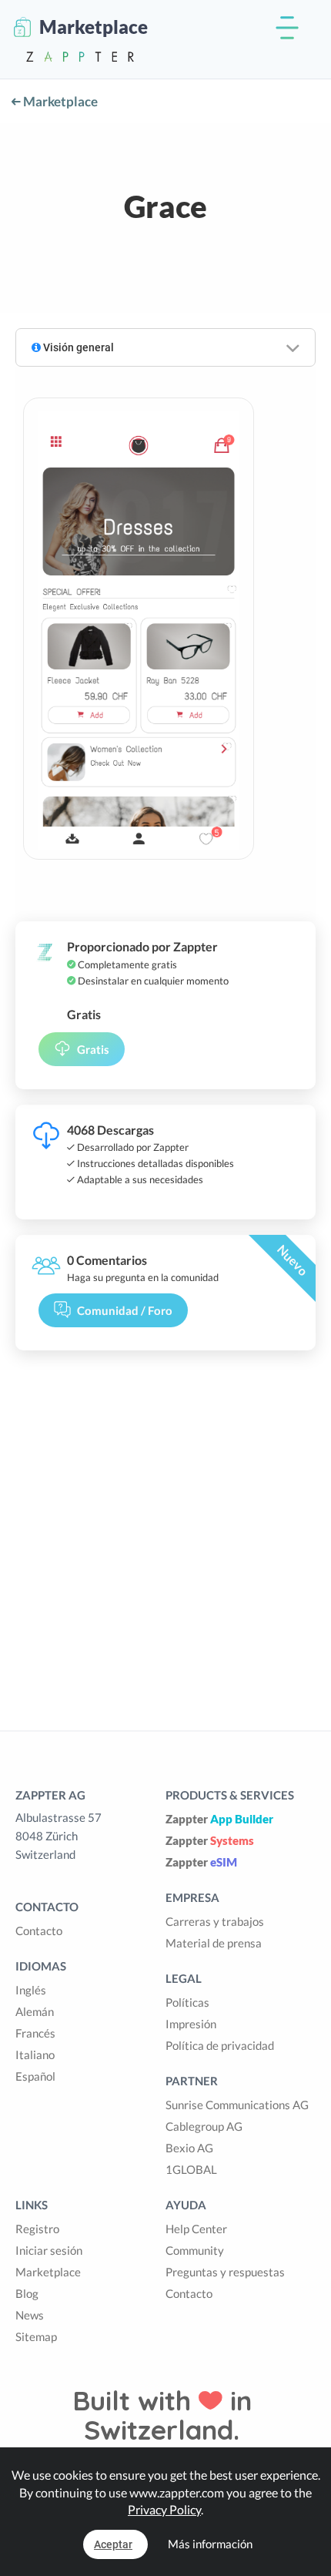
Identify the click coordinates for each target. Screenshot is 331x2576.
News (30, 2315)
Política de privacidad (220, 2045)
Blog (27, 2293)
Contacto (39, 1930)
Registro (37, 2229)
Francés (35, 2033)
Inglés (31, 1990)
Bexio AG (189, 2148)
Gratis (93, 1049)
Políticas (187, 2002)
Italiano (35, 2054)
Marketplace (59, 101)
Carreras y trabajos (215, 1921)
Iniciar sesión (49, 2250)
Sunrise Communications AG (237, 2105)
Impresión (191, 2024)
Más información (210, 2544)
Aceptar (113, 2544)
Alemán (35, 2011)
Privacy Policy (164, 2509)
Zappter (219, 1819)
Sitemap (36, 2336)
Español (35, 2076)
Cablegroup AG (204, 2126)
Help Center (196, 2229)
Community (195, 2250)
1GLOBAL (191, 2169)
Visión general (77, 347)
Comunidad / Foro (125, 1310)
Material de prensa (214, 1943)
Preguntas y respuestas (225, 2272)
